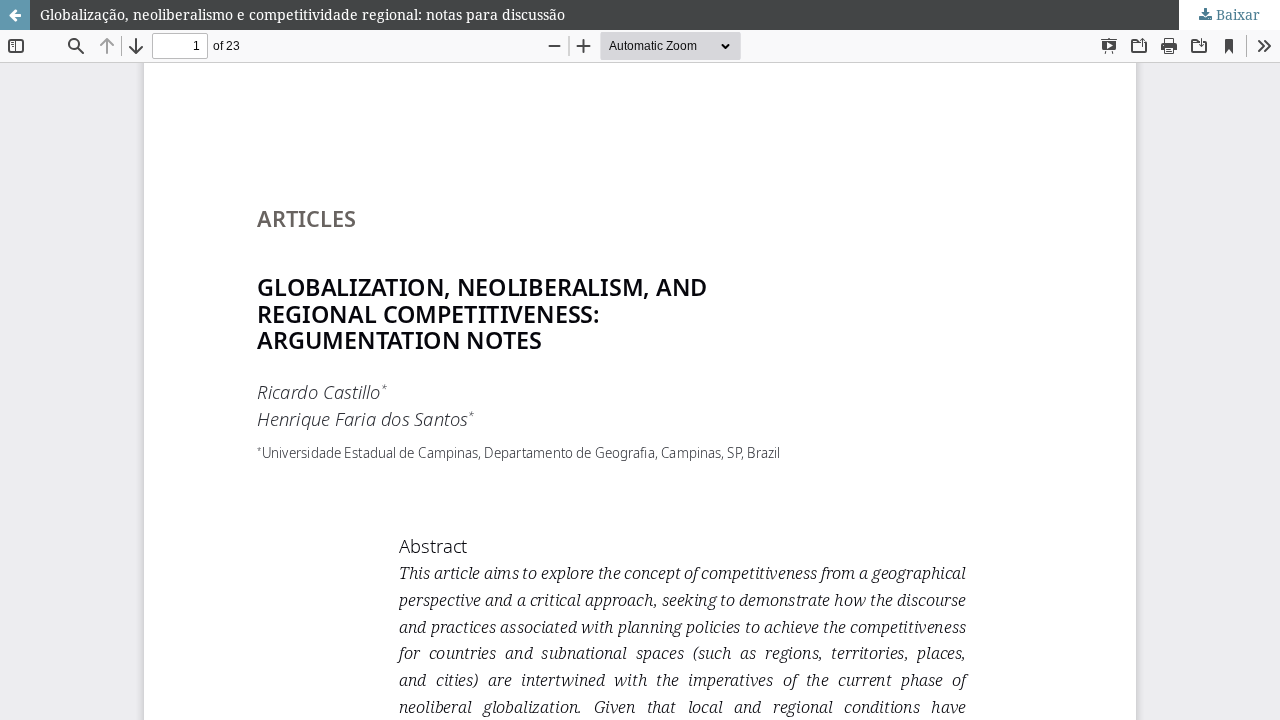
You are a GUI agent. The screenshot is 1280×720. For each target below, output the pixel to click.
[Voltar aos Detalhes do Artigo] (15, 15)
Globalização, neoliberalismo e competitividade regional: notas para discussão (302, 14)
